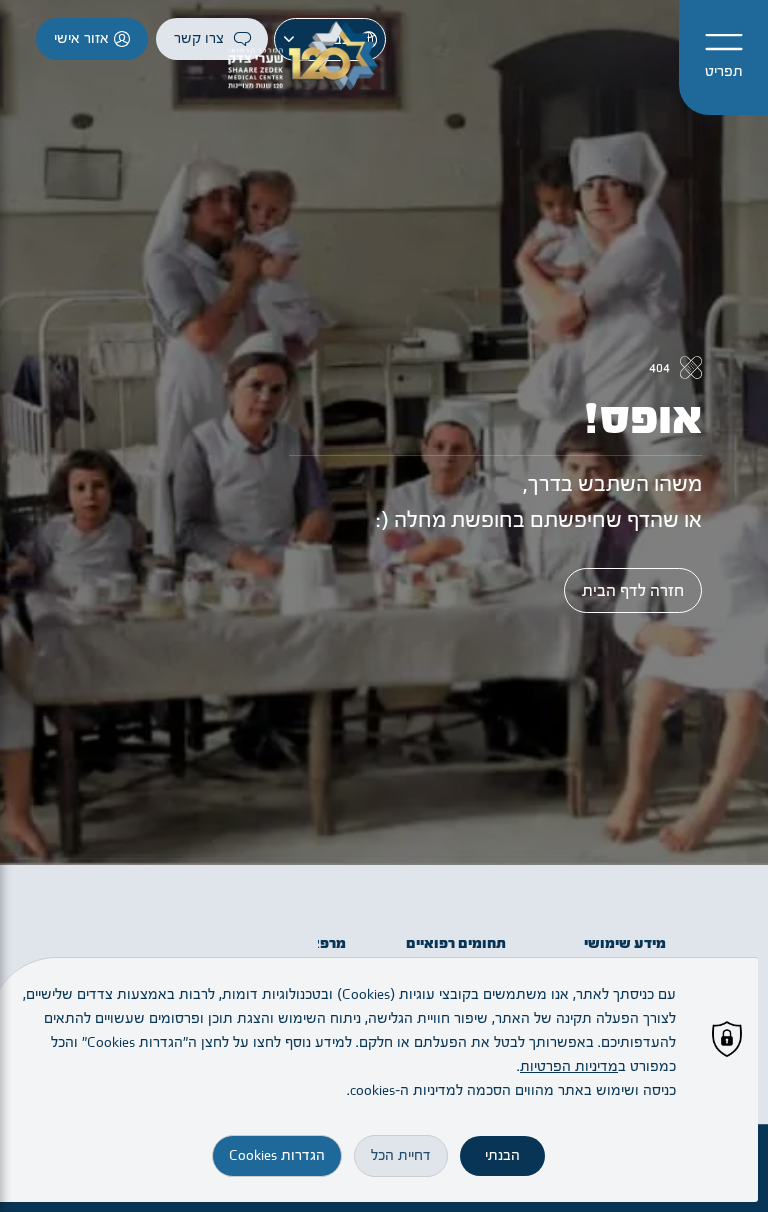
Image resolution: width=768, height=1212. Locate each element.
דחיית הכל (401, 1155)
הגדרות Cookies (277, 1155)
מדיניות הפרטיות (569, 1066)
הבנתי (502, 1155)
